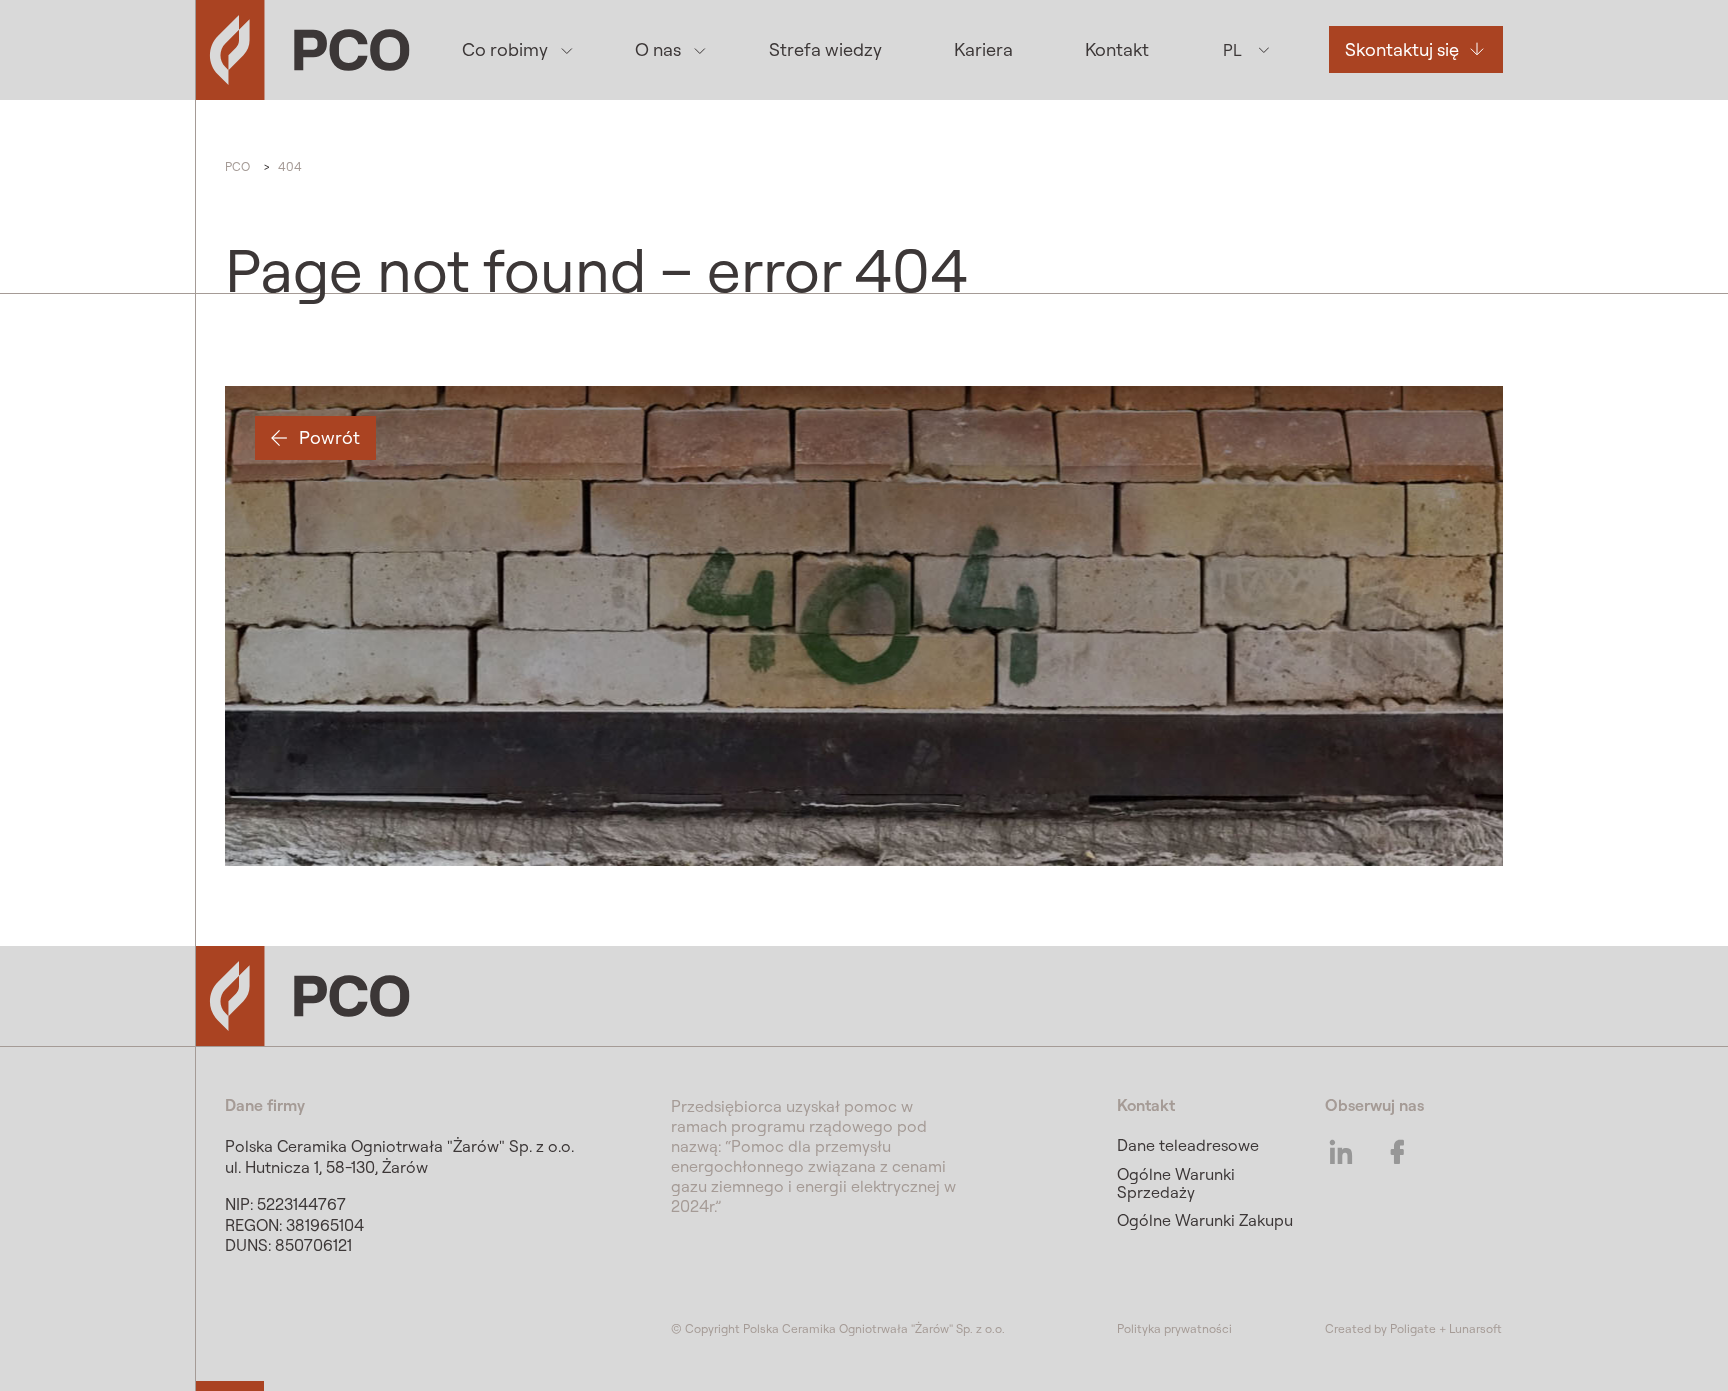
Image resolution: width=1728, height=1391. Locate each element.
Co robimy (505, 49)
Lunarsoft (1475, 1328)
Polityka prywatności (1174, 1328)
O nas (658, 49)
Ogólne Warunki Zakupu (1205, 1220)
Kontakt (1117, 49)
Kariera (983, 49)
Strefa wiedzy (825, 49)
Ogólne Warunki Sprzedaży (1176, 1183)
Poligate (1413, 1328)
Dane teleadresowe (1188, 1145)
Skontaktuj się (1402, 49)
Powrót (329, 437)
